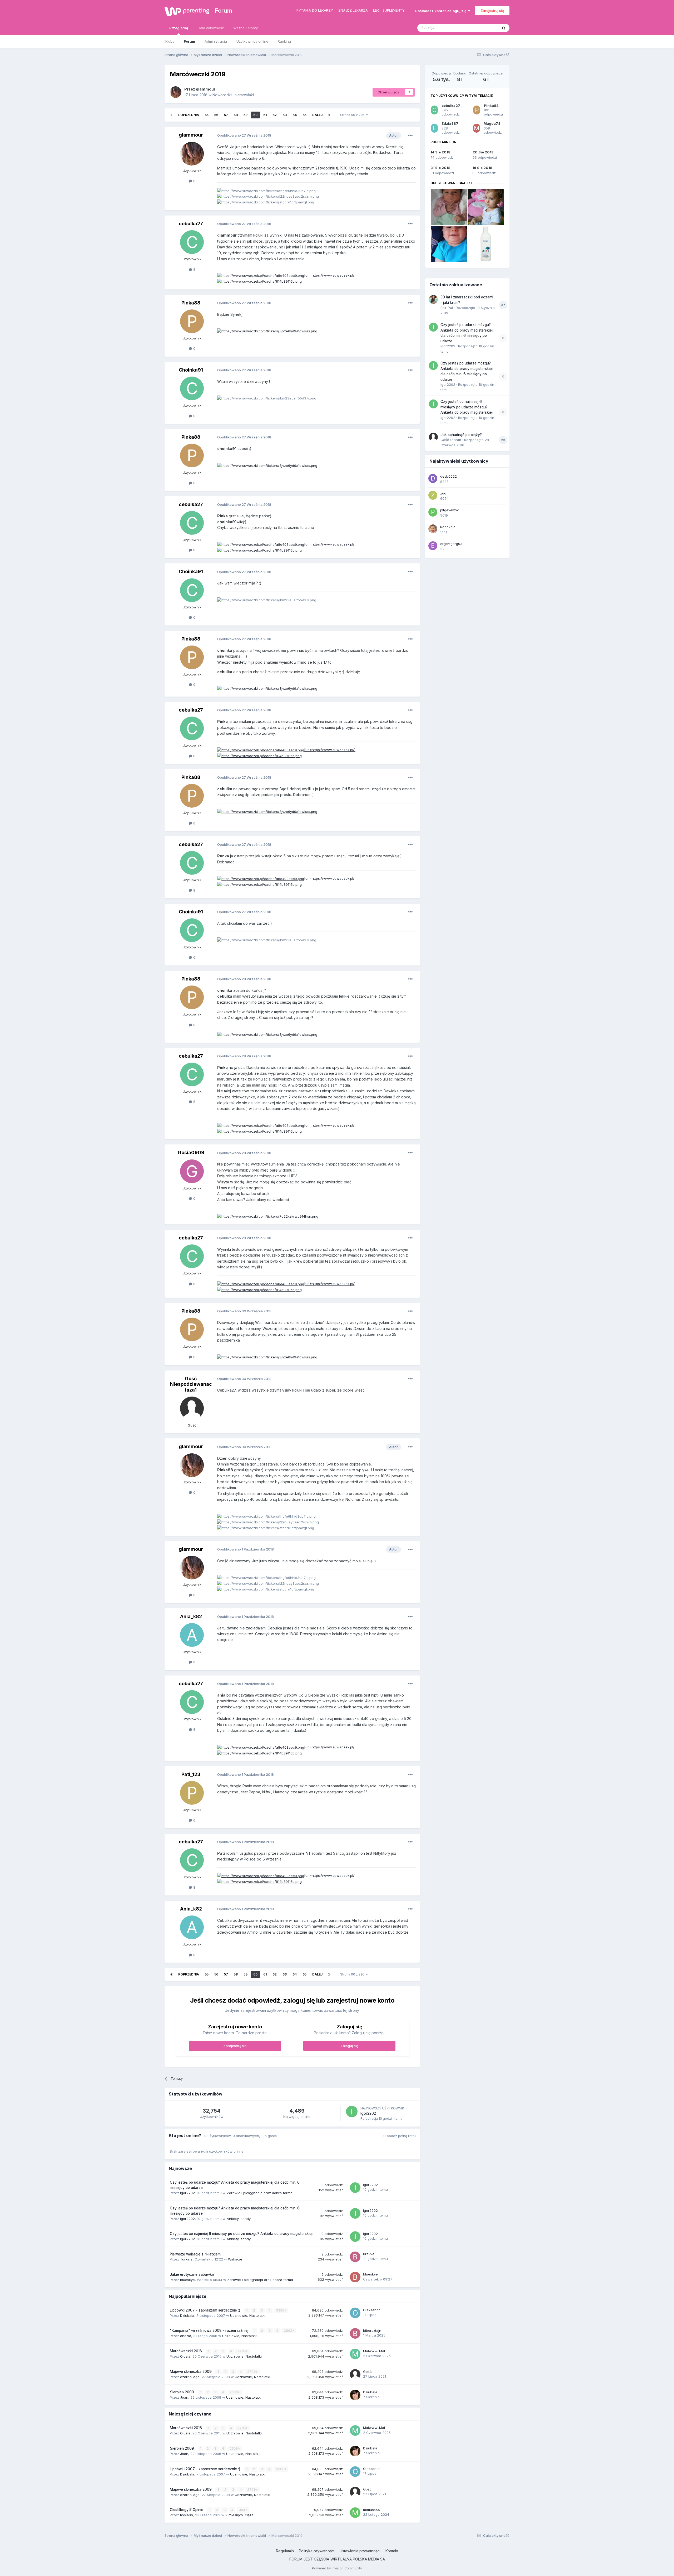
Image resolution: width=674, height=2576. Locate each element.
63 (285, 115)
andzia (186, 2336)
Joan (184, 2397)
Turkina (186, 2259)
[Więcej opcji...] (410, 136)
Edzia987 (450, 123)
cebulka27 (191, 224)
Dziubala (187, 2315)
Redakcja (448, 527)
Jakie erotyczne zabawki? (192, 2274)
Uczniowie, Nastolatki (248, 2315)
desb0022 (448, 476)
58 (236, 115)
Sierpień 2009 (182, 2392)
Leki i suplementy (389, 10)
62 (275, 115)
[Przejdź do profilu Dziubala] (355, 2395)
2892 (288, 2331)
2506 (234, 2392)
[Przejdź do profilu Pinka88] (192, 321)
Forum (224, 11)
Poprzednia (189, 115)
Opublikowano (244, 135)
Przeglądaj (179, 28)
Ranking (284, 41)
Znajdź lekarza (353, 10)
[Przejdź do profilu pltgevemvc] (433, 512)
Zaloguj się (349, 2046)
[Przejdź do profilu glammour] (176, 92)
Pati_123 (191, 1774)
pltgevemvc (450, 510)
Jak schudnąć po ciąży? (461, 435)
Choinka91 (191, 370)
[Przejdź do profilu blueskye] (355, 2277)
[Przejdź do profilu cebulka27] (192, 242)
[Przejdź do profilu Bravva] (355, 2257)
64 (295, 115)
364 (242, 2510)
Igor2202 (368, 2113)
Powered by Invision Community (337, 2568)
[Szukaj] (504, 28)
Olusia (185, 2356)
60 (255, 115)
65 (304, 115)
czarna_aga (190, 2377)
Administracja (216, 41)
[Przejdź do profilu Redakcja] (433, 529)
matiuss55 (371, 2510)
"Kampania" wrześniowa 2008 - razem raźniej (210, 2330)
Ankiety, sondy (239, 2219)
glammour (206, 89)
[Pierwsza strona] (171, 115)
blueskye (187, 2280)
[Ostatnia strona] (329, 115)
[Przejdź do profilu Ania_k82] (192, 1635)
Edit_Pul (447, 308)
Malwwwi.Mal (374, 2351)
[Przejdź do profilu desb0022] (433, 478)
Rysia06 (187, 2515)
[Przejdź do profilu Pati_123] (192, 1793)
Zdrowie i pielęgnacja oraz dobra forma (260, 2193)
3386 (281, 2310)
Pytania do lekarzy (315, 10)
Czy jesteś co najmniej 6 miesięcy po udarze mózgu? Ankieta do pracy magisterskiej (241, 2234)
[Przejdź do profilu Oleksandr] (355, 2313)
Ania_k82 (191, 1616)
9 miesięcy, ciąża (239, 2515)
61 (265, 115)
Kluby (170, 41)
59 (246, 115)
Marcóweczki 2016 (186, 2351)
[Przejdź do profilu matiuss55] (355, 2513)
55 (207, 115)
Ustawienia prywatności (360, 2551)
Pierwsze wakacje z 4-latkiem (195, 2254)
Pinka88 (191, 303)
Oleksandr (371, 2310)
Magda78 (492, 123)
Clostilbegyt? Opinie (187, 2510)
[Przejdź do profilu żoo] (433, 495)
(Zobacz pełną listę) (399, 2136)
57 (226, 115)
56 (216, 115)
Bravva (369, 2254)
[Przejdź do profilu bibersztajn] (355, 2333)
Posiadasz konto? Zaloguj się (442, 11)
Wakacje (235, 2259)
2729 (252, 2372)
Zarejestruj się (492, 11)
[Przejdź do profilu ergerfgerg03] (433, 546)
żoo (443, 493)
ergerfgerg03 (451, 544)
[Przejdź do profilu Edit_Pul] (433, 299)
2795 (242, 2351)
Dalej (317, 115)
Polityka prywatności (317, 2551)
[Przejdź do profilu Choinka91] (192, 388)
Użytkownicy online (252, 41)
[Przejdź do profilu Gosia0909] (192, 1171)
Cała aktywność (211, 28)
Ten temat (483, 28)
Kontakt (392, 2551)
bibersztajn (372, 2330)
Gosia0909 (191, 1152)
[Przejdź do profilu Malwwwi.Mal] (355, 2354)
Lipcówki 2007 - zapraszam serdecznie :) (206, 2310)
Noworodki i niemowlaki (233, 95)
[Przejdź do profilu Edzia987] (434, 128)
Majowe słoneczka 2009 (191, 2372)
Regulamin (285, 2551)
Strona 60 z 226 (353, 115)
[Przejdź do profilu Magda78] (477, 128)
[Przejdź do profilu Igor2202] (352, 2112)
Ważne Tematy (246, 28)
